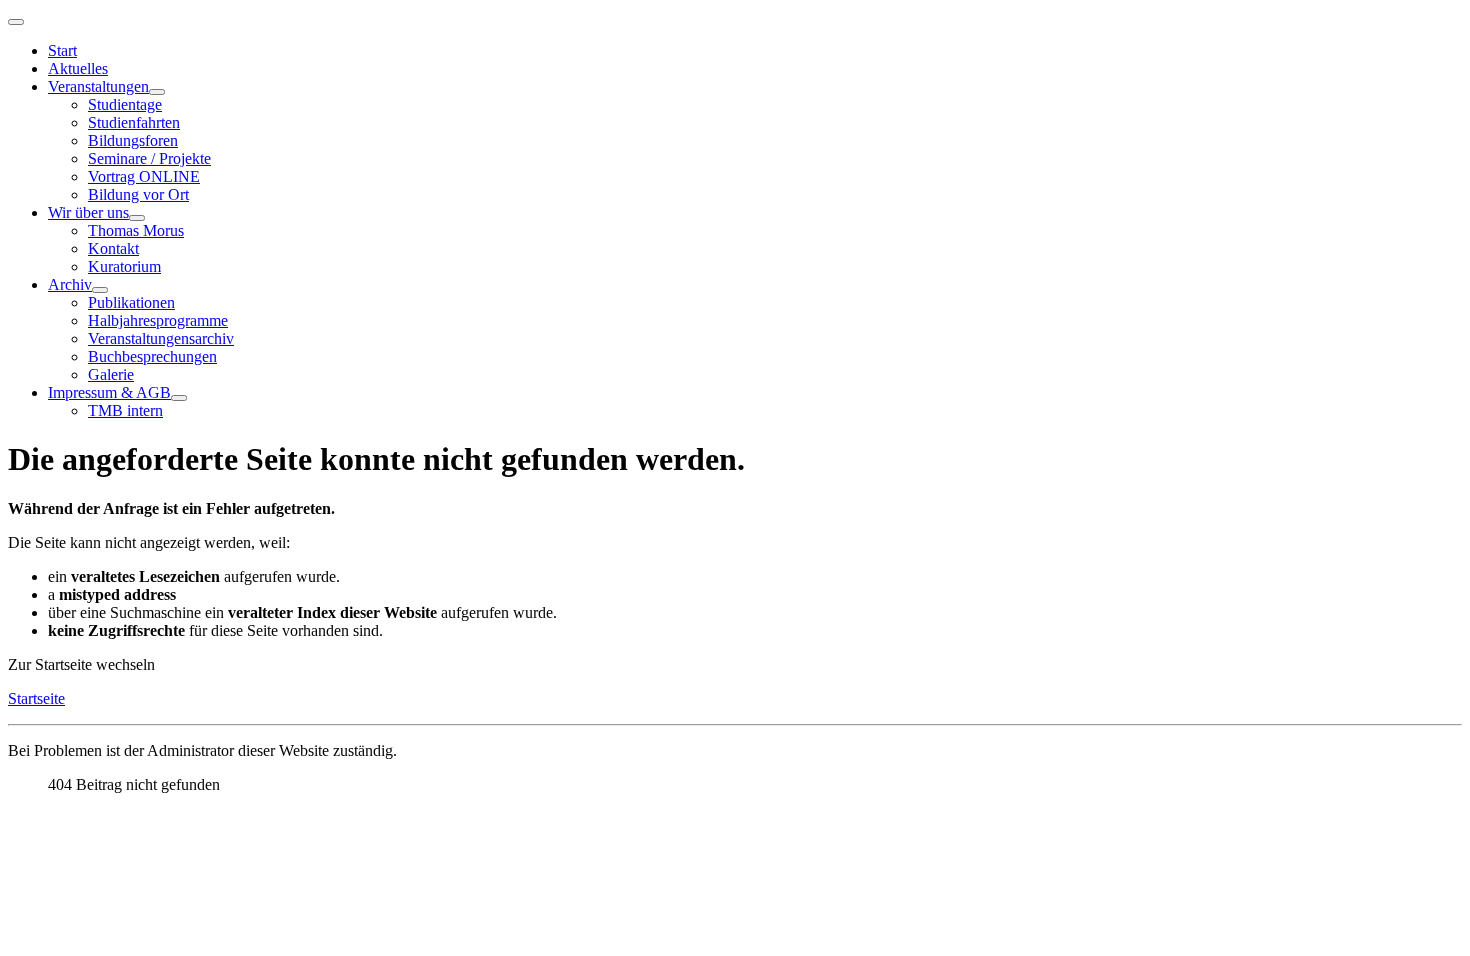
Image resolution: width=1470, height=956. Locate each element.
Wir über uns (88, 212)
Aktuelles (78, 68)
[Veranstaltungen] (157, 92)
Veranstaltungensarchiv (161, 338)
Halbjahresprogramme (158, 320)
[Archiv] (100, 290)
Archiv (70, 284)
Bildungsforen (133, 140)
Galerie (111, 374)
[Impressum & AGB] (179, 398)
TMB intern (125, 410)
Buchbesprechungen (152, 356)
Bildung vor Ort (138, 194)
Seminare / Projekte (149, 158)
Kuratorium (124, 266)
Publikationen (131, 302)
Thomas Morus (136, 230)
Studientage (125, 104)
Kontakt (113, 248)
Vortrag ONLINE (144, 176)
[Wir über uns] (137, 218)
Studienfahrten (134, 122)
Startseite (36, 698)
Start (62, 50)
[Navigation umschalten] (16, 22)
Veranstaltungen (98, 86)
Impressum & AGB (109, 392)
